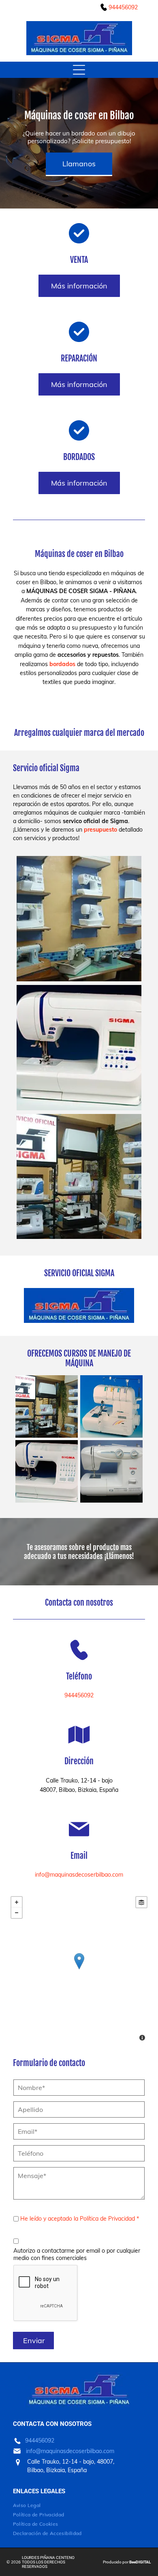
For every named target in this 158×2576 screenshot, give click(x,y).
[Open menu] (79, 70)
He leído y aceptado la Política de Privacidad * (80, 2219)
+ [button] (17, 1902)
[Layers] (141, 1902)
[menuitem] (66, 2505)
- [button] (17, 1913)
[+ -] (79, 1970)
